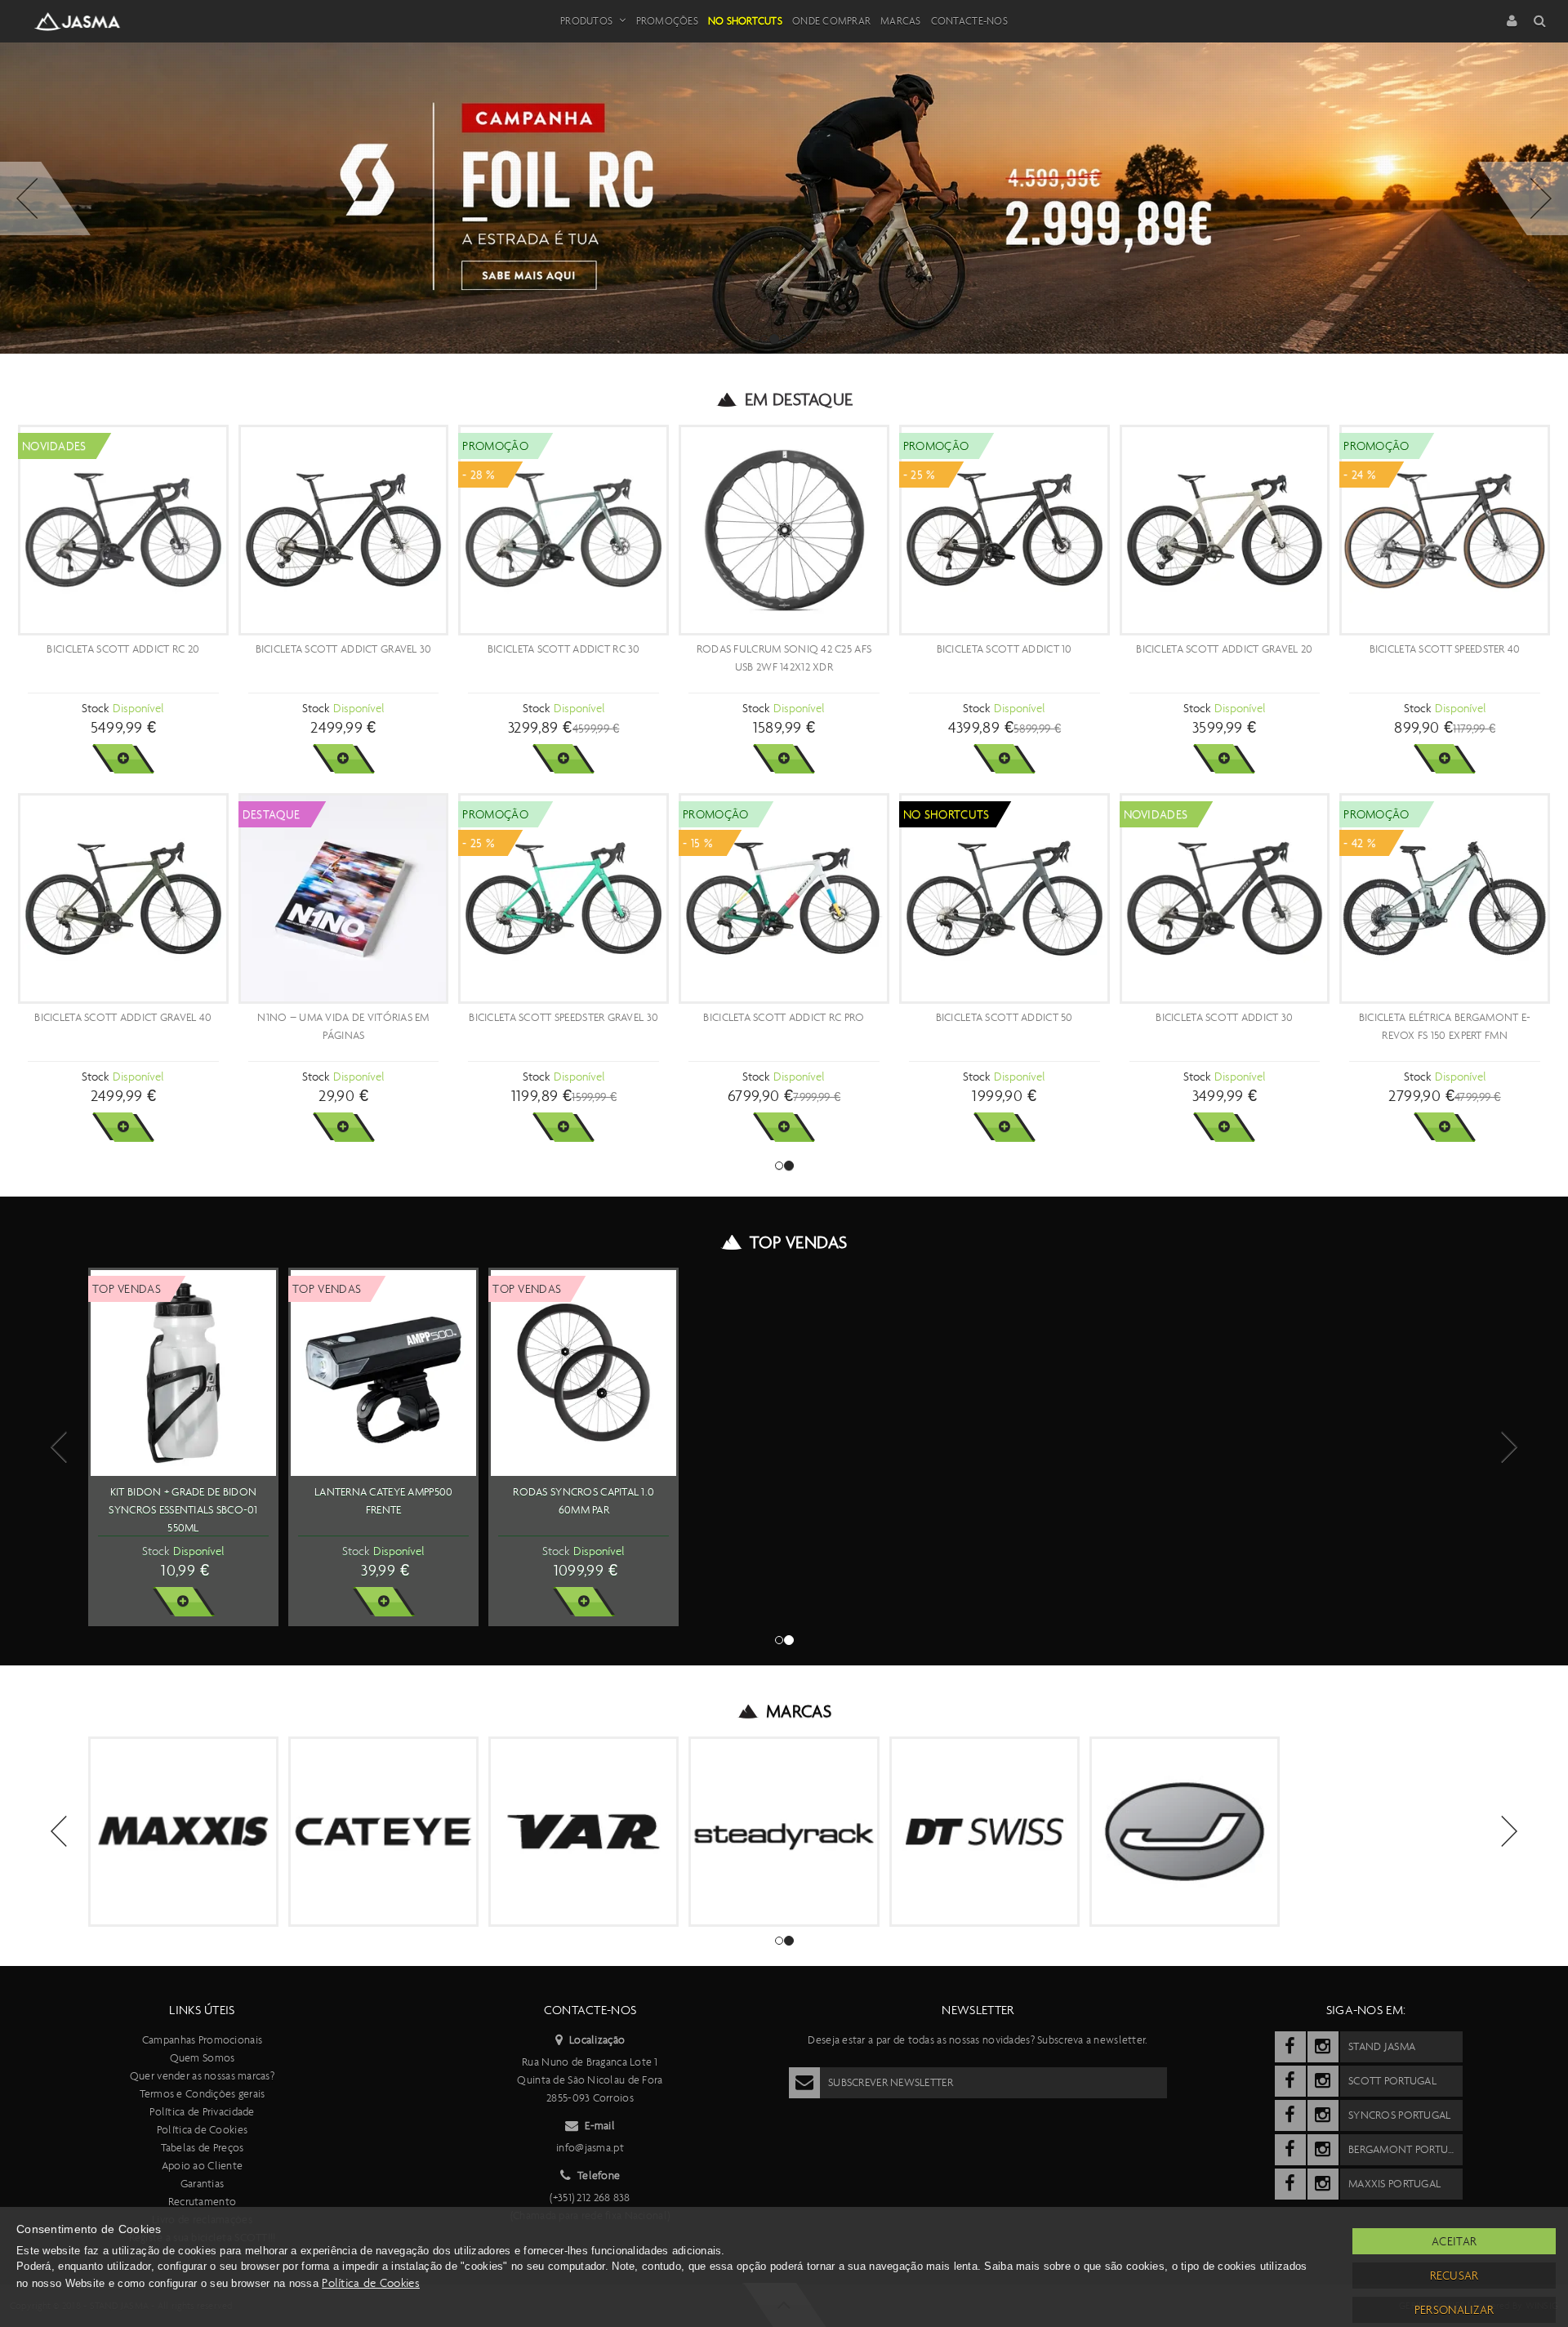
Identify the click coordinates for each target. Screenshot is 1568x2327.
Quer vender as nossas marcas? (202, 2076)
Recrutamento (202, 2202)
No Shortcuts (745, 21)
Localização (597, 2040)
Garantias (203, 2184)
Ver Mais (123, 759)
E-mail (600, 2126)
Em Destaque (799, 399)
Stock (95, 708)
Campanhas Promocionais (202, 2040)
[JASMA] (1185, 1832)
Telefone (599, 2175)
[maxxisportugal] (1290, 2184)
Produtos (586, 21)
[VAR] (584, 1832)
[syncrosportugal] (1290, 2115)
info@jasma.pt (590, 2148)
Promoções (667, 21)
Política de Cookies (202, 2130)
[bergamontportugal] (1290, 2150)
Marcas (901, 21)
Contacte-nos (969, 21)
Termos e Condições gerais (203, 2094)
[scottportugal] (1290, 2081)
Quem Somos (203, 2058)
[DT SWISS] (984, 1832)
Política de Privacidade (202, 2112)
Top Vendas (798, 1242)
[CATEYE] (383, 1832)
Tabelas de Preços (203, 2148)
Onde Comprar (831, 21)
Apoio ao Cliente (202, 2166)
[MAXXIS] (183, 1832)
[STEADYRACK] (784, 1832)
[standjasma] (1290, 2047)
